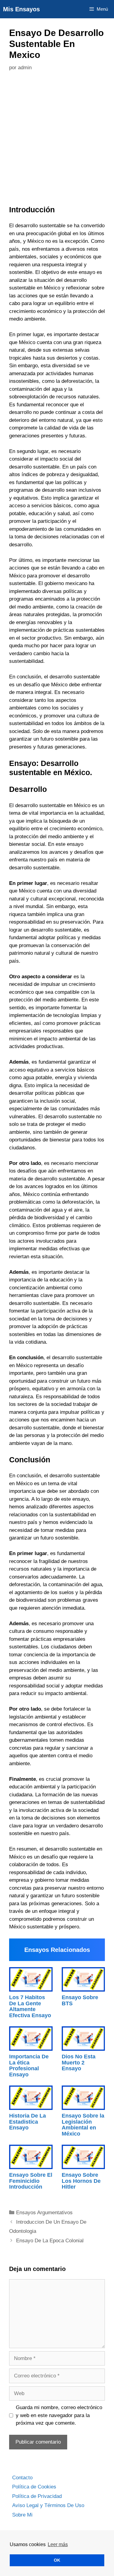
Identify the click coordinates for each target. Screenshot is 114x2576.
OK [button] (57, 2560)
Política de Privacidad (37, 2496)
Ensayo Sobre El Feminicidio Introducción (31, 2181)
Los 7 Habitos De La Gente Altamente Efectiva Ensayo (30, 2006)
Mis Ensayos (21, 9)
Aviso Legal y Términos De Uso (48, 2505)
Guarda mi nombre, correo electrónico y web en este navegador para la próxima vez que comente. (59, 2415)
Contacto (22, 2478)
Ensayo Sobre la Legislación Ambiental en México (83, 2125)
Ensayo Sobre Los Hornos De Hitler (81, 2181)
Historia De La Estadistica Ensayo (28, 2122)
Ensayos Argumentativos (44, 2213)
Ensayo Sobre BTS (80, 2000)
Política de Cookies (34, 2487)
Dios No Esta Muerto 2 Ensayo (79, 2063)
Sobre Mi (22, 2515)
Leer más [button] (58, 2544)
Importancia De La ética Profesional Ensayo (29, 2066)
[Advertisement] (57, 140)
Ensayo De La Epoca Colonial (50, 2241)
